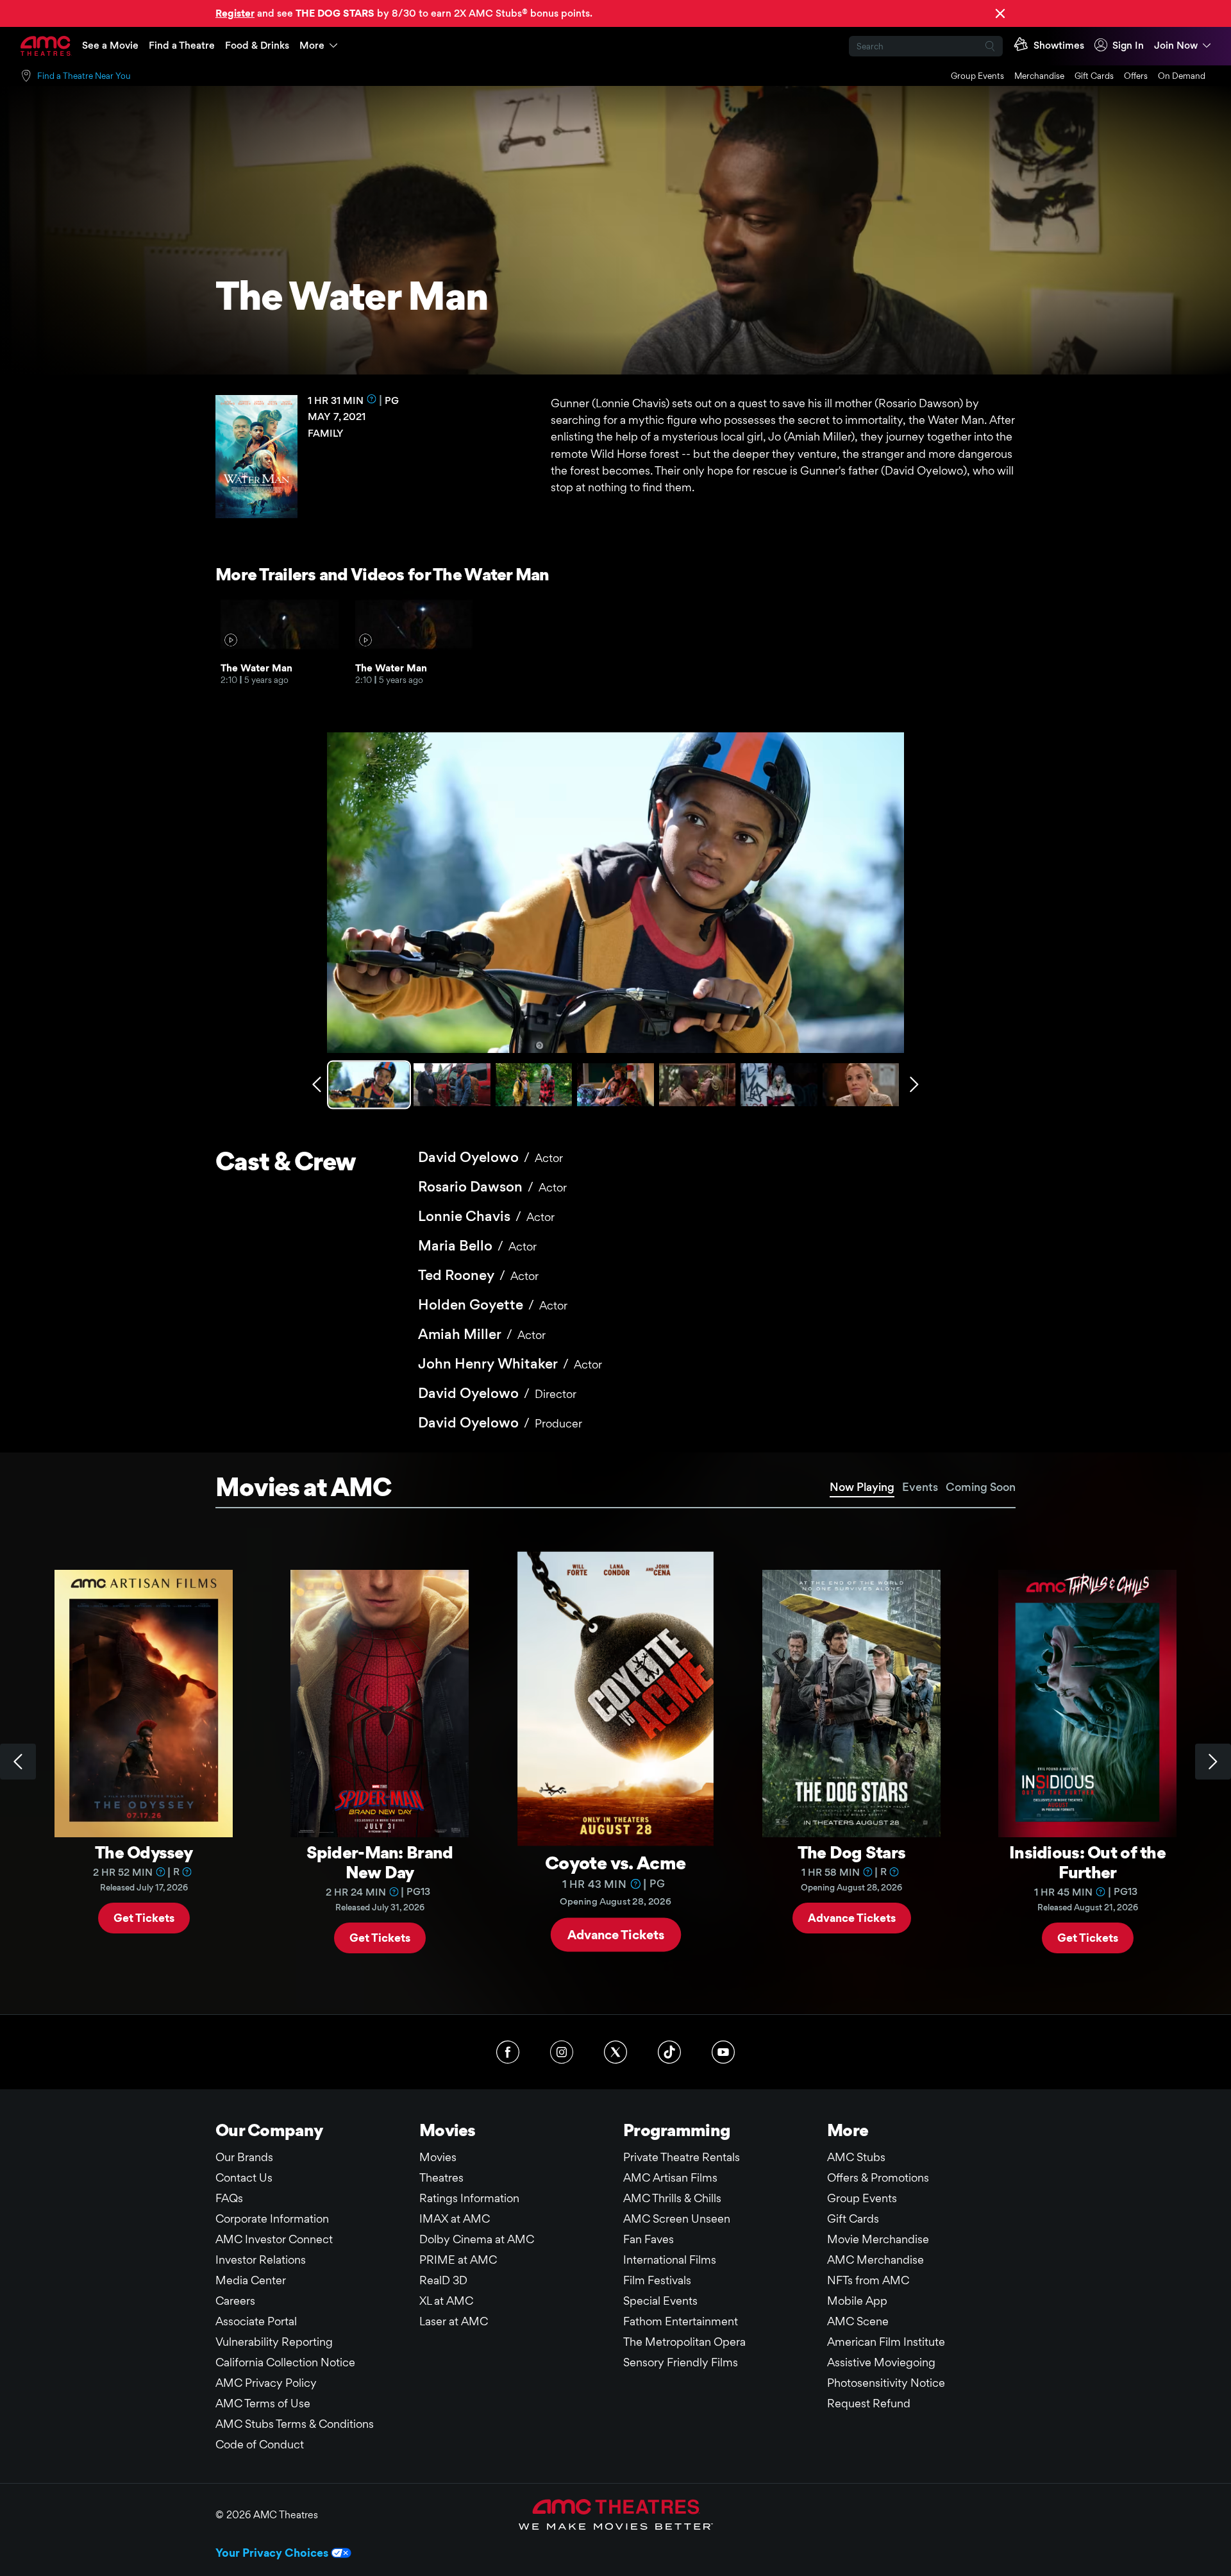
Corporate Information (272, 2218)
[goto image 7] (861, 1085)
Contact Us (244, 2177)
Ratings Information (469, 2198)
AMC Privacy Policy (266, 2383)
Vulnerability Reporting (274, 2342)
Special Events (660, 2301)
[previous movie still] (317, 1084)
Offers (1136, 76)
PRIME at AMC (458, 2260)
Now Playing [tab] (862, 1487)
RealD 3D (443, 2280)
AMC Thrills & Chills (672, 2198)
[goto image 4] (615, 1085)
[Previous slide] (18, 1762)
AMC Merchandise (875, 2260)
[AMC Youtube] (723, 2052)
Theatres (441, 2177)
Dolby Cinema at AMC (477, 2239)
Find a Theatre (182, 45)
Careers (235, 2301)
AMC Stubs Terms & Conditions (295, 2424)
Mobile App (857, 2301)
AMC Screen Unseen (677, 2218)
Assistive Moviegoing (881, 2362)
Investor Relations (261, 2260)
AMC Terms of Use (263, 2403)
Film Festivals (657, 2280)
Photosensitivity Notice (886, 2383)
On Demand (1182, 76)
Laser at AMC (454, 2321)
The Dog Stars (852, 1852)
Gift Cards (1094, 76)
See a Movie (110, 45)
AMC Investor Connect (274, 2239)
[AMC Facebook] (508, 2052)
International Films (670, 2260)
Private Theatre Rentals (682, 2157)
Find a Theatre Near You (84, 76)
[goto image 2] (452, 1085)
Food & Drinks (257, 45)
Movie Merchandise (878, 2239)
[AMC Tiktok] (669, 2052)
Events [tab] (920, 1487)
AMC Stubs (856, 2157)
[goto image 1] (370, 1085)
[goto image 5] (697, 1085)
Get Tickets (144, 1917)
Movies (438, 2157)
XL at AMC (446, 2301)
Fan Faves (649, 2239)
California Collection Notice (285, 2362)
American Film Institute (886, 2342)
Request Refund (869, 2403)
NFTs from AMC (868, 2280)
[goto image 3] (534, 1085)
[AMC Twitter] (615, 2052)
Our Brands (244, 2157)
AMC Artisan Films (670, 2177)
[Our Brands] (616, 2514)
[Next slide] (1213, 1762)
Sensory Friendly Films (681, 2362)
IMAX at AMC (455, 2218)
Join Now (1176, 45)
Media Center (251, 2280)
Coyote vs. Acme (615, 1862)
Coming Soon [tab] (981, 1487)
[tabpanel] (615, 1762)
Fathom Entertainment (681, 2321)
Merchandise (1039, 76)
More (312, 45)
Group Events (977, 76)
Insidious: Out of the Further (1087, 1862)
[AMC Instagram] (562, 2052)
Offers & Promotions (878, 2177)
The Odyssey (144, 1852)
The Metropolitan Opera (684, 2342)
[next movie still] (914, 1084)
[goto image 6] (779, 1085)
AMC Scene (858, 2321)
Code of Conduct (260, 2444)
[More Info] (372, 399)
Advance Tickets (616, 1934)
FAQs (229, 2198)
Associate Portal (256, 2321)
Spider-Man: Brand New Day (380, 1862)
